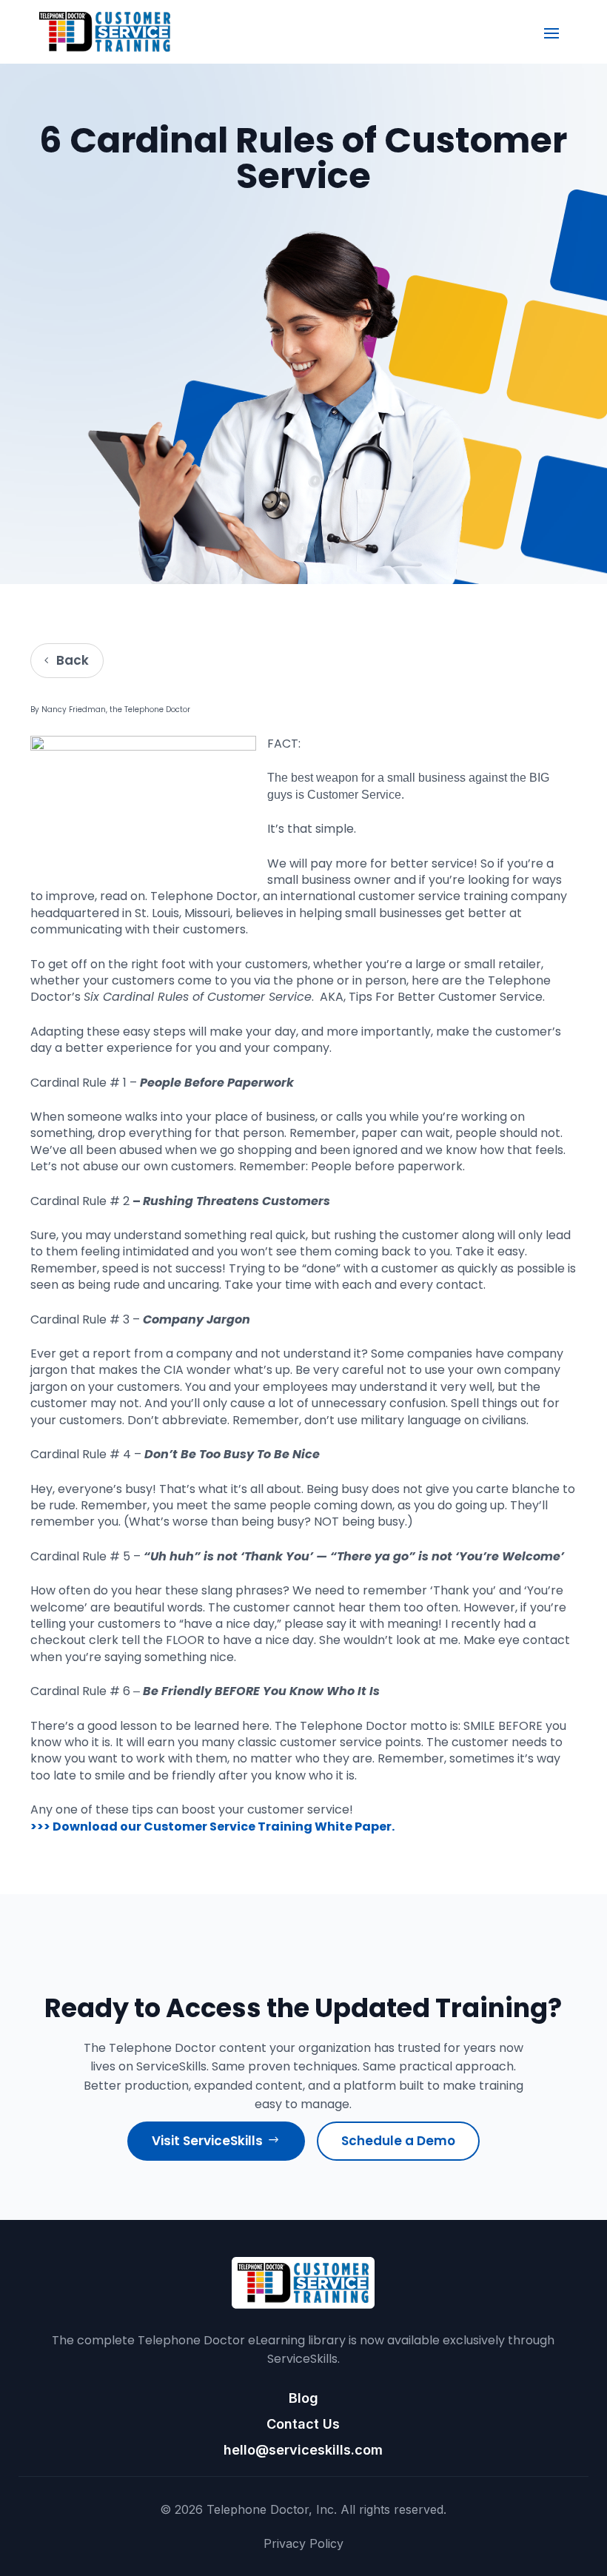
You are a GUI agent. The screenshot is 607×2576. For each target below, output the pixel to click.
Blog (303, 2398)
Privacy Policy (303, 2543)
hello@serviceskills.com (303, 2450)
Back (73, 660)
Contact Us (303, 2424)
